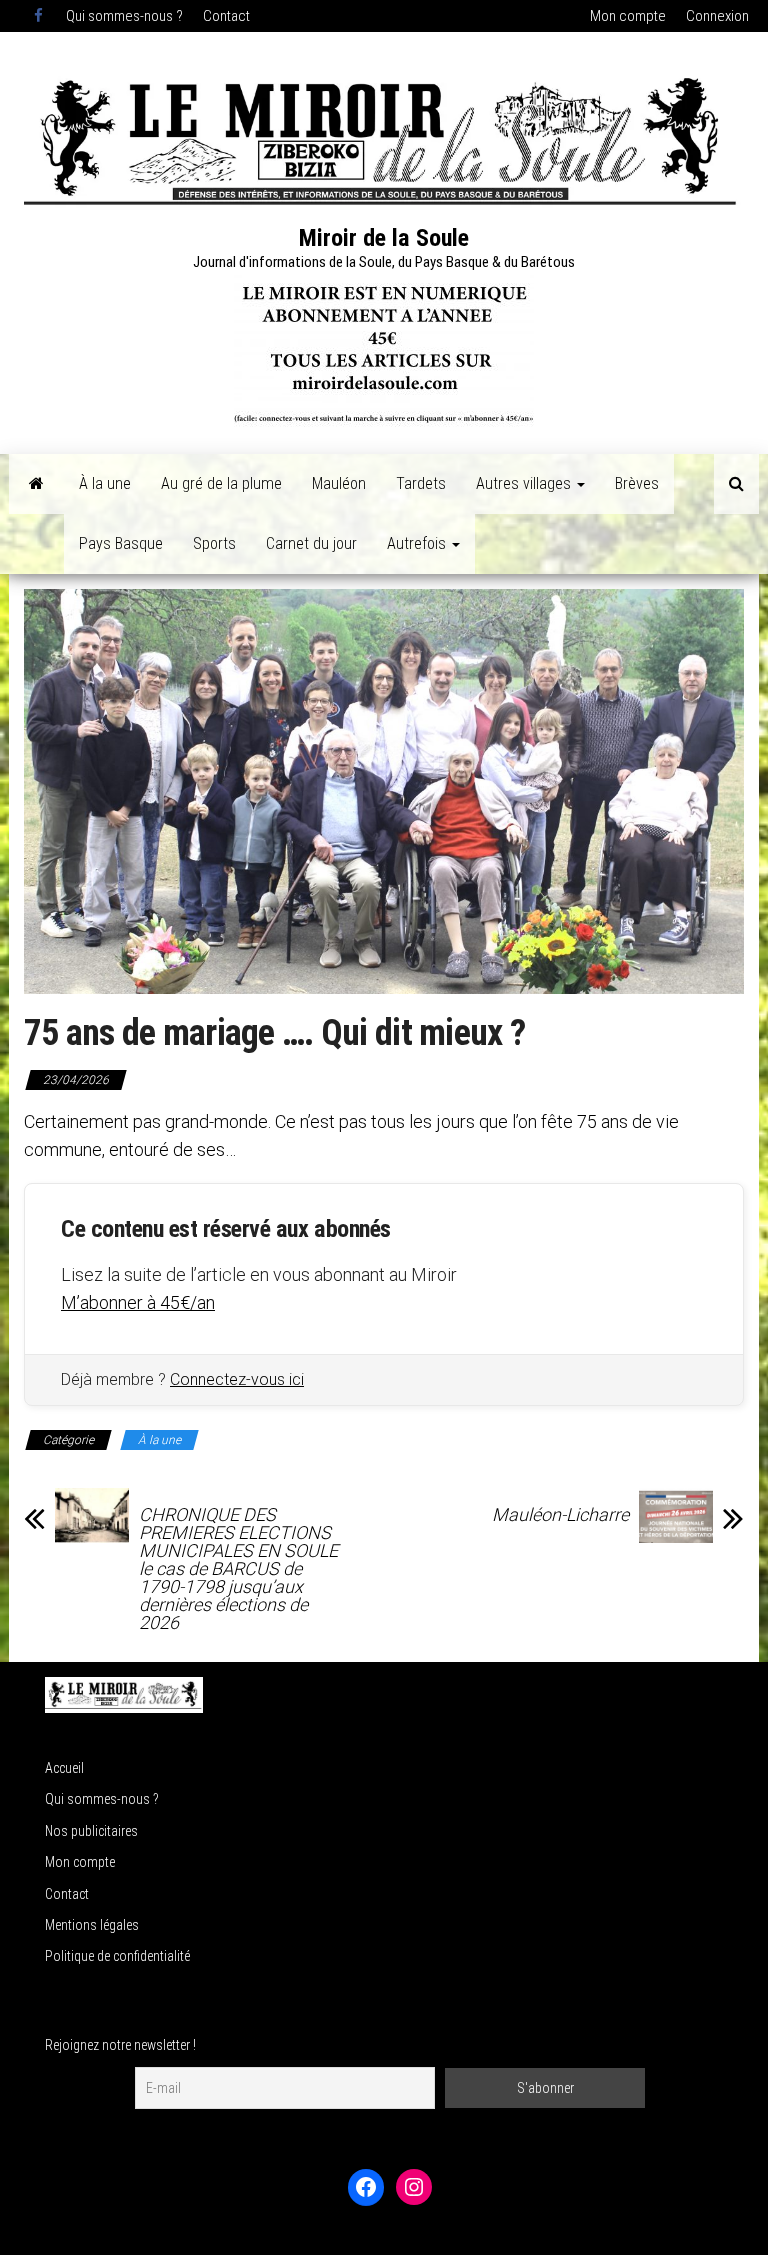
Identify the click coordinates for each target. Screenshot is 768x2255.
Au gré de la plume (221, 483)
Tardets (421, 483)
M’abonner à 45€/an (138, 1302)
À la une (105, 483)
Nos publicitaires (91, 1831)
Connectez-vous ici (237, 1379)
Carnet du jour (311, 543)
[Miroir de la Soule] (36, 484)
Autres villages (525, 483)
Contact (226, 16)
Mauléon (339, 483)
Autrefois (418, 543)
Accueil (64, 1768)
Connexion (717, 16)
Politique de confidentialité (117, 1956)
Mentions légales (92, 1925)
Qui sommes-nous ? (124, 16)
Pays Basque (121, 543)
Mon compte (628, 16)
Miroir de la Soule (384, 238)
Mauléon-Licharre (560, 1515)
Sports (214, 543)
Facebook (40, 16)
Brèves (637, 483)
